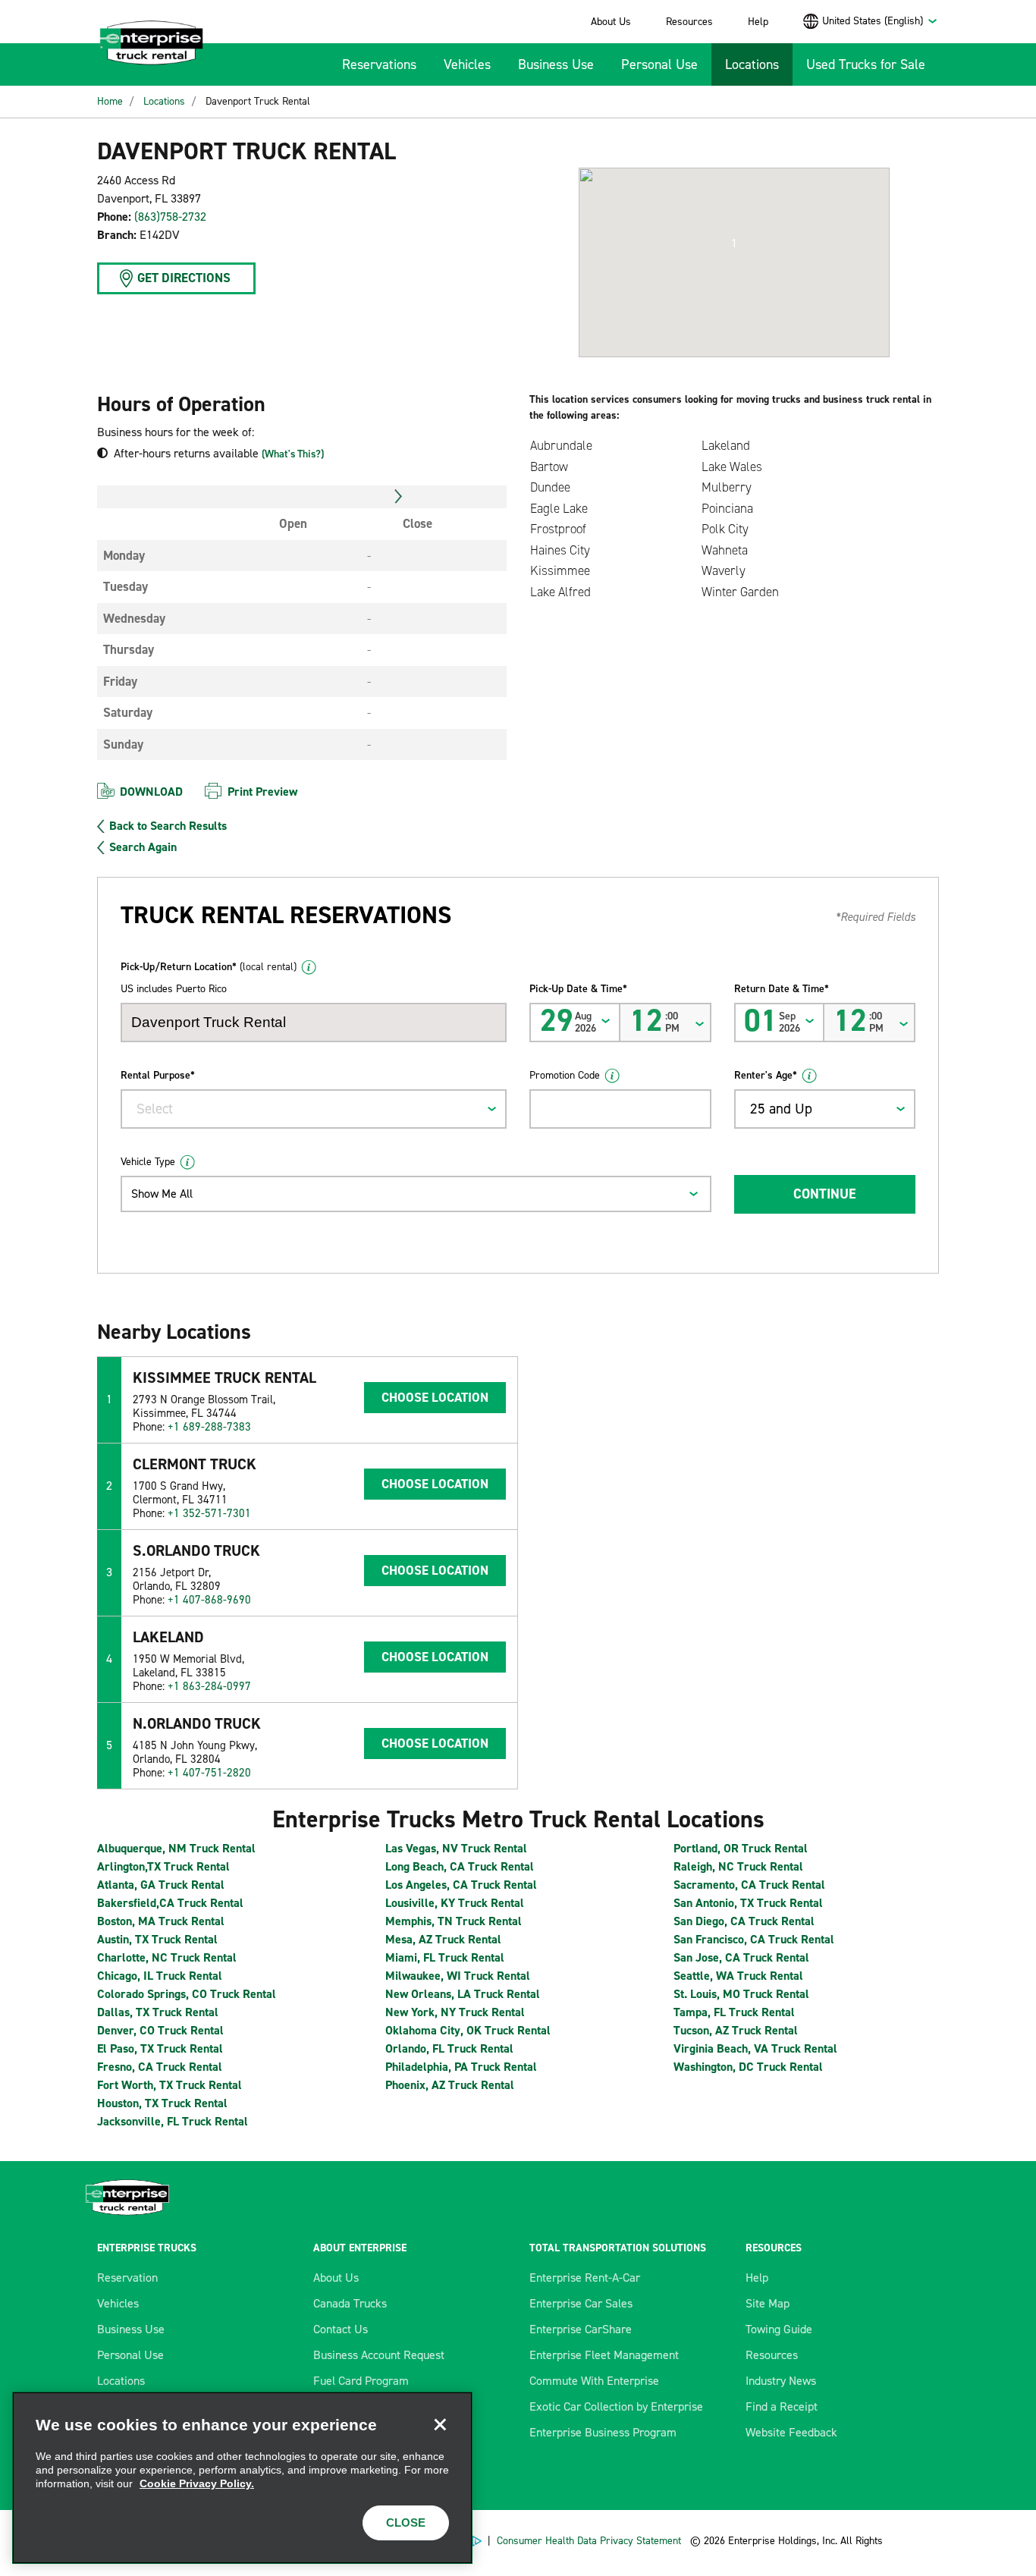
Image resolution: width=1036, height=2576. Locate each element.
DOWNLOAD (151, 792)
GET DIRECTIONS (184, 278)
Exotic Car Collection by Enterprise (616, 2406)
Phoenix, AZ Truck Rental (450, 2085)
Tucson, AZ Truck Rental (736, 2030)
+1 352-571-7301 (209, 1513)
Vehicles (467, 64)
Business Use (556, 64)
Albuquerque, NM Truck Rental (176, 1848)
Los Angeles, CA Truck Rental (461, 1885)
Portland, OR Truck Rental (741, 1848)
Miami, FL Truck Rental (445, 1957)
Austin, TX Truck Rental (157, 1939)
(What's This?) (293, 454)
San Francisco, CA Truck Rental (754, 1939)
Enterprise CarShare (581, 2329)
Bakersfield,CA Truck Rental (170, 1903)
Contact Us (341, 2329)
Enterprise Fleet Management (604, 2355)
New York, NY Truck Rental (455, 2012)
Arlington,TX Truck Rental (163, 1866)
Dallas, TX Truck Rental (158, 2012)
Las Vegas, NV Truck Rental (456, 1848)
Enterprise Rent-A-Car (585, 2278)
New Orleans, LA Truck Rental (463, 1994)
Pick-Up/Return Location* (209, 967)
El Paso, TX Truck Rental (160, 2048)
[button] (734, 243)
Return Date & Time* (782, 989)
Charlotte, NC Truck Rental (167, 1957)
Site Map (768, 2303)
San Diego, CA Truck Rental (744, 1921)
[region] (242, 2478)
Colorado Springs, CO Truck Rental (187, 1994)
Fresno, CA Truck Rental (160, 2067)
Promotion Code (565, 1075)
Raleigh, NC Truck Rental (738, 1866)
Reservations (379, 64)
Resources (689, 22)
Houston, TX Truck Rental (162, 2103)
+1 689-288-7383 (209, 1427)
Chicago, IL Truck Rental (160, 1976)
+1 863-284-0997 (209, 1686)
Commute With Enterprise (594, 2381)
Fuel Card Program (361, 2381)
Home (110, 101)
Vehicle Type (148, 1162)
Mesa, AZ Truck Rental (443, 1939)
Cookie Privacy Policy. (197, 2483)
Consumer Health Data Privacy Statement (590, 2541)
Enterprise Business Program (603, 2432)
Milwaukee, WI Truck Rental (458, 1976)
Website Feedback (791, 2432)
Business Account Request (379, 2355)
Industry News (781, 2381)
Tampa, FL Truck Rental (734, 2012)
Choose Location (435, 1397)
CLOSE (406, 2523)
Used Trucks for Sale (866, 64)
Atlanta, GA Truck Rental (161, 1885)
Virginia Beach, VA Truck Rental (755, 2048)
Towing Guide (779, 2329)
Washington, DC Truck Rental (748, 2067)
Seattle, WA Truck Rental (738, 1976)
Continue (824, 1194)
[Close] (440, 2424)
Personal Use (659, 64)
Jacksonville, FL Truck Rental (173, 2121)
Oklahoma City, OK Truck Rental (468, 2030)
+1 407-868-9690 (209, 1600)
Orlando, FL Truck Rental (449, 2048)
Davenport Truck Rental (258, 101)
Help (758, 22)
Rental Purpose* (158, 1075)
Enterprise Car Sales (581, 2303)
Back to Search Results (168, 826)
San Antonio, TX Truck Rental (748, 1903)
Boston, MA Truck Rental (161, 1921)
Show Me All (162, 1194)
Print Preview (262, 792)
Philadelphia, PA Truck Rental (461, 2067)
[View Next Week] (399, 497)
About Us (611, 22)
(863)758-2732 (170, 217)
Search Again (143, 847)
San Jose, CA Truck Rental (741, 1957)
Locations (752, 64)
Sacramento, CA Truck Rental (749, 1885)
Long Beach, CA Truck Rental (460, 1866)
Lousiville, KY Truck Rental (455, 1903)
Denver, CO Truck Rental (160, 2030)
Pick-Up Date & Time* (578, 989)
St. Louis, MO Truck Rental (741, 1994)
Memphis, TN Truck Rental (454, 1921)
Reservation (127, 2278)
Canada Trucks (350, 2303)
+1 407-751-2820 (209, 1773)
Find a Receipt (782, 2406)
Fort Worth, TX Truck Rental (170, 2085)
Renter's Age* (766, 1075)
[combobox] (880, 21)
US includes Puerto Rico (174, 989)
